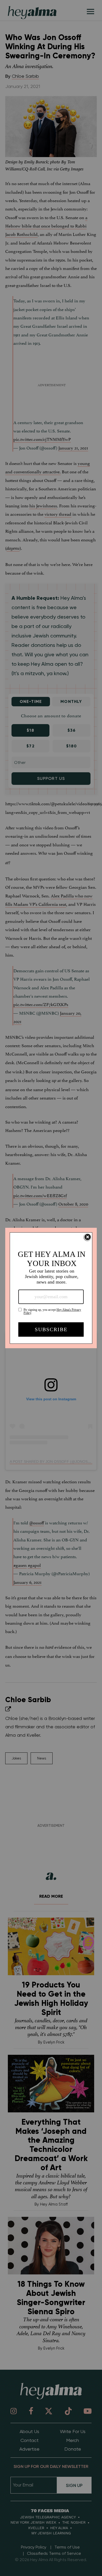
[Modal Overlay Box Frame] (51, 1288)
